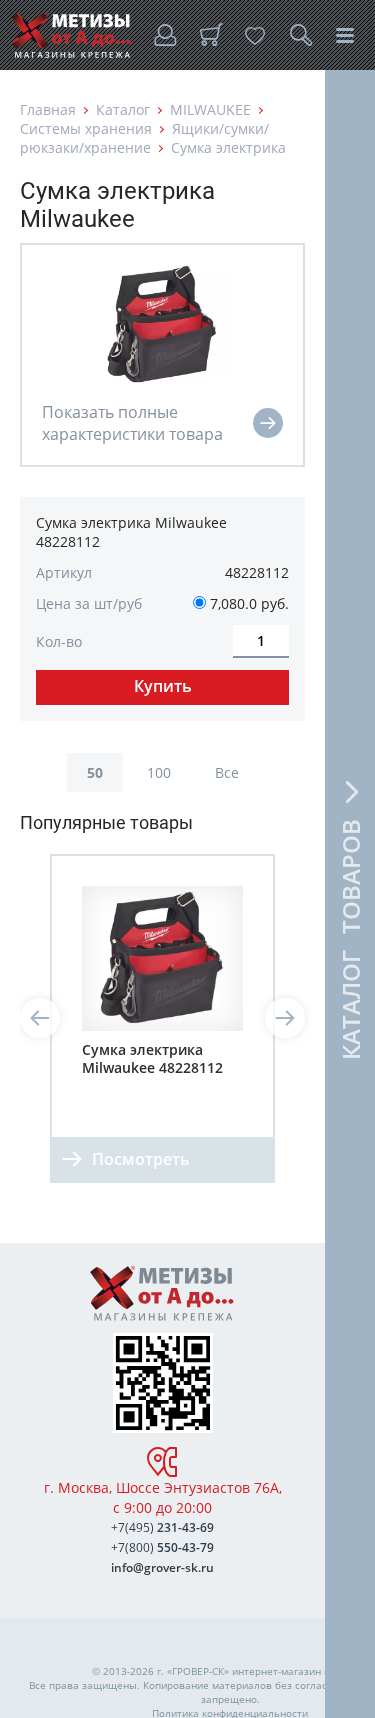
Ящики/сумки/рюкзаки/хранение (144, 138)
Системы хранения (86, 128)
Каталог (123, 109)
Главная (48, 109)
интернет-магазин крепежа (299, 1671)
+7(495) (162, 1527)
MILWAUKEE (210, 109)
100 (159, 772)
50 (95, 772)
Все (227, 772)
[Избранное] (255, 35)
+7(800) (162, 1547)
